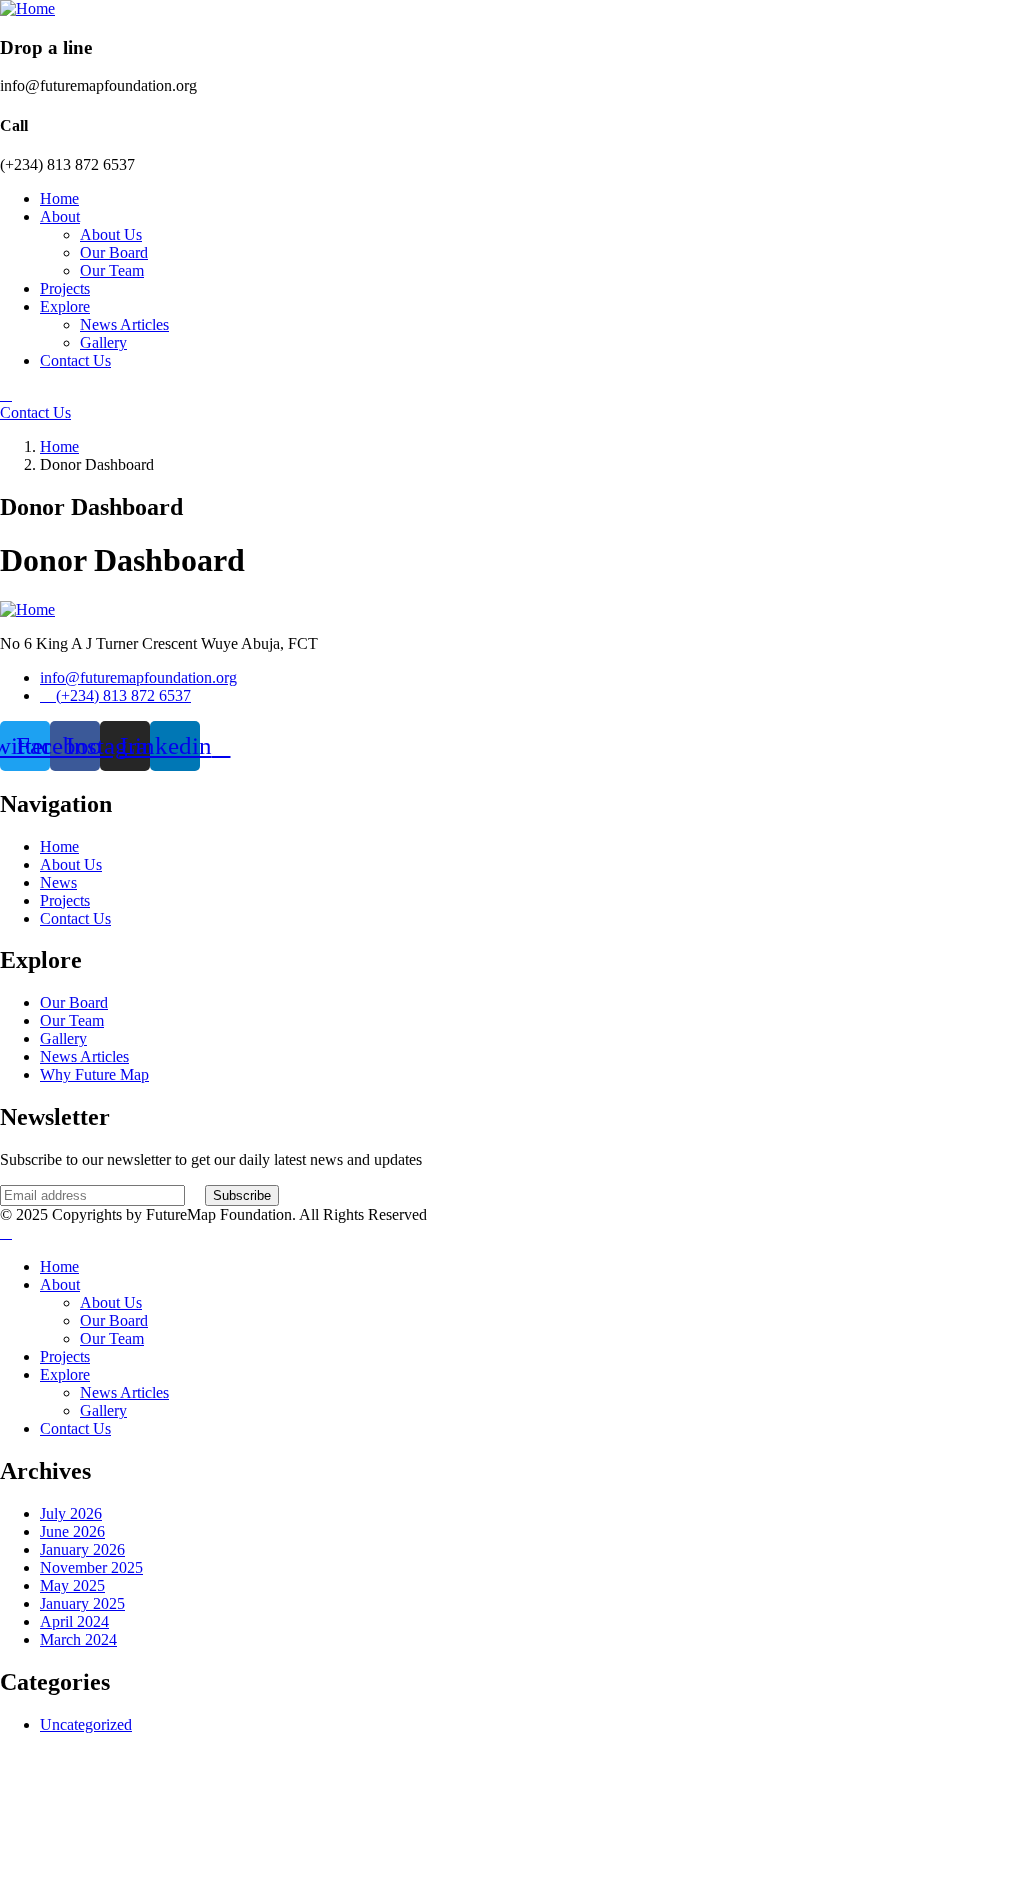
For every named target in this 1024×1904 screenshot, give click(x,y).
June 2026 (72, 1531)
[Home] (27, 8)
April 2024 (74, 1621)
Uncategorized (86, 1724)
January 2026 (82, 1549)
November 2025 (91, 1567)
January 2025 (82, 1603)
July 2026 (71, 1513)
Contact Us (35, 412)
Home (59, 446)
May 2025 (72, 1585)
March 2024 (78, 1639)
